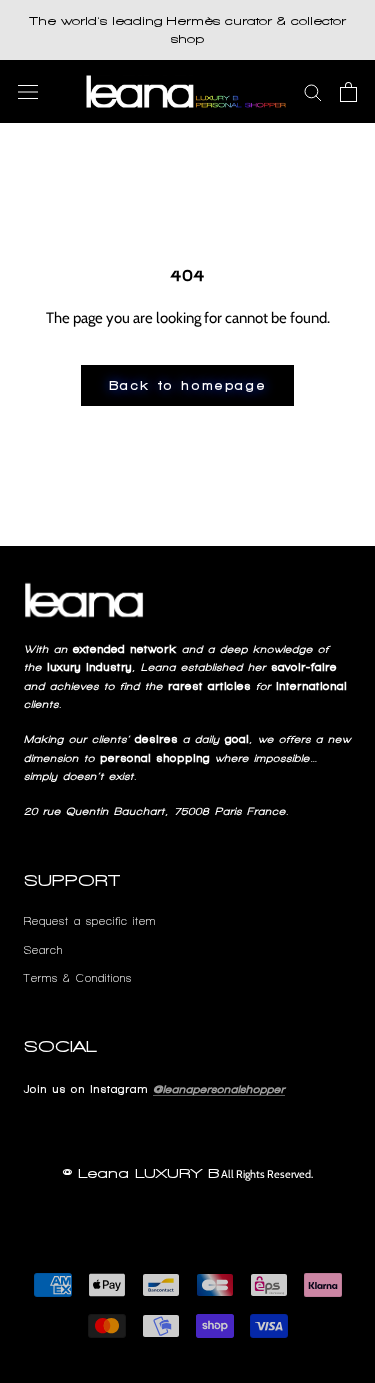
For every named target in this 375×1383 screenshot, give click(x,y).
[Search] (313, 91)
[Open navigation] (28, 91)
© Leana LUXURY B (140, 1173)
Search (43, 950)
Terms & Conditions (78, 978)
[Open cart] (348, 92)
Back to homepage (188, 385)
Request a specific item (90, 921)
